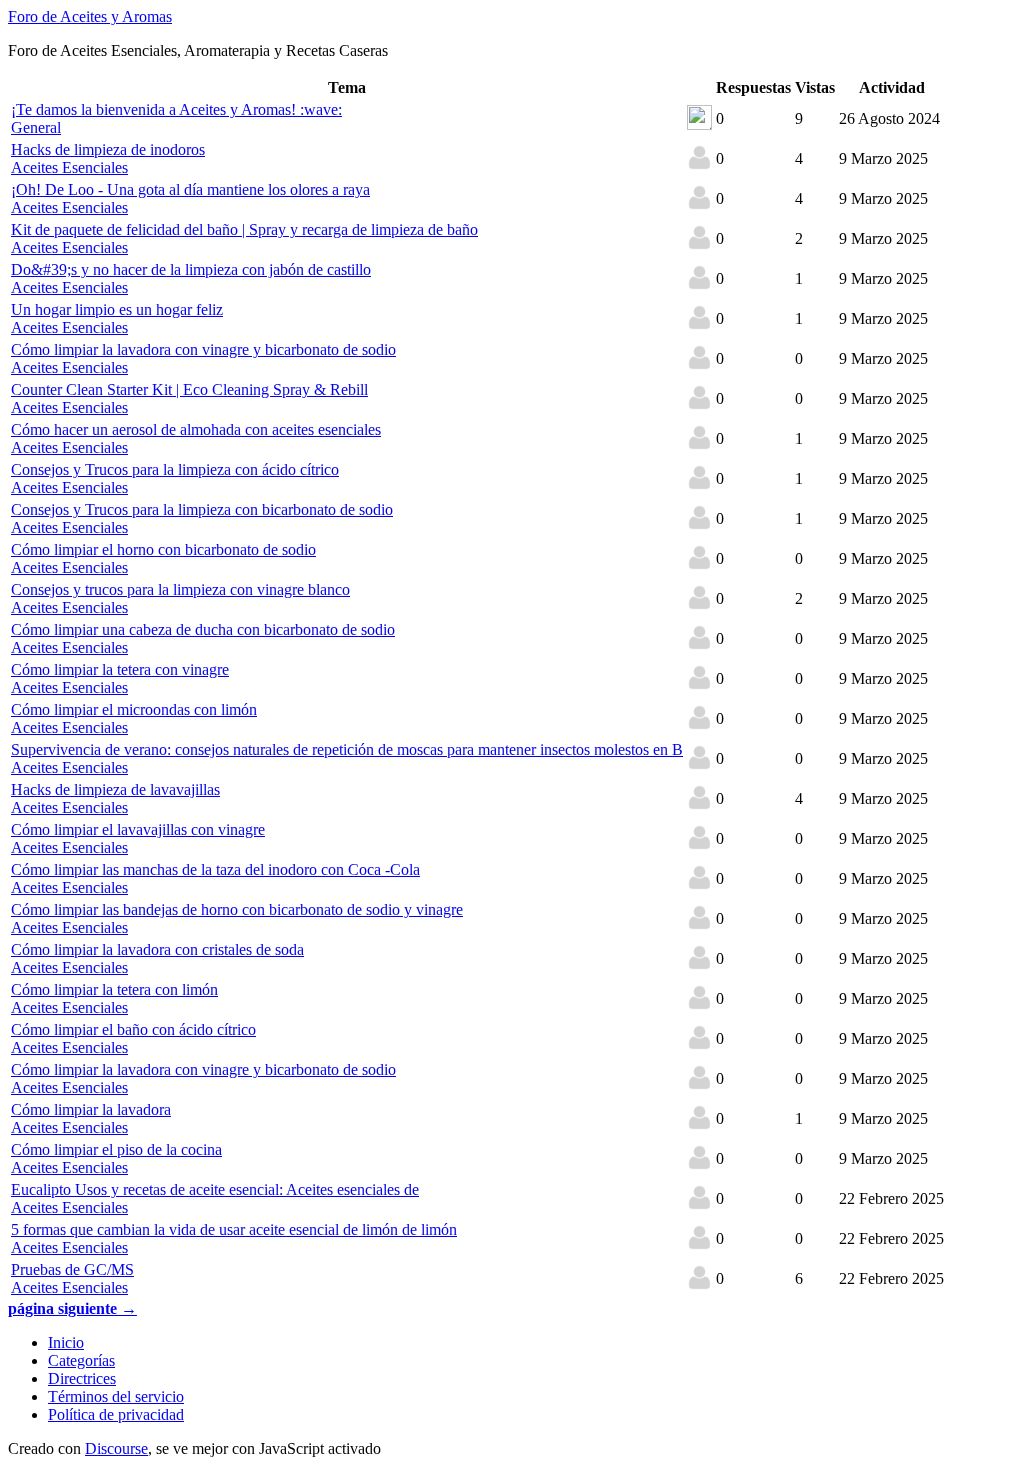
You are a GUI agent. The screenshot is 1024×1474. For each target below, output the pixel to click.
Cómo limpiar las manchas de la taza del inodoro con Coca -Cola (215, 869)
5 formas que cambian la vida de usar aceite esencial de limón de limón (234, 1229)
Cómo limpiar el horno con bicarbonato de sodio (163, 549)
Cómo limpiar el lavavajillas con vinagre (138, 829)
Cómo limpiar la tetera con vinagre (120, 669)
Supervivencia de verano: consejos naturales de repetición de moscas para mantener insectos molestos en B (347, 749)
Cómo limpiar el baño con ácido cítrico (133, 1029)
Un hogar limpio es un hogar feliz (117, 309)
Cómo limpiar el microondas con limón (134, 709)
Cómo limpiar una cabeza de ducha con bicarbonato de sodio (203, 629)
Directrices (82, 1378)
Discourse (116, 1448)
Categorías (81, 1360)
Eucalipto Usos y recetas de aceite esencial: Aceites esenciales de (215, 1189)
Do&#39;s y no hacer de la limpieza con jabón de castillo (191, 269)
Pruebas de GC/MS (72, 1269)
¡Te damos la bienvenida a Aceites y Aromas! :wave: (176, 109)
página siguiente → (72, 1308)
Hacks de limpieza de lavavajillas (115, 789)
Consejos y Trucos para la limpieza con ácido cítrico (175, 469)
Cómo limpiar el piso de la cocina (116, 1149)
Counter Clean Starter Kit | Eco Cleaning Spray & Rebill (189, 389)
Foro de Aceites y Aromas (90, 16)
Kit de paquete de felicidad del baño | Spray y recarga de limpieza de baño (244, 229)
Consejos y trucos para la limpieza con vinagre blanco (180, 589)
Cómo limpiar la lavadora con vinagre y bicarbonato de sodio (203, 349)
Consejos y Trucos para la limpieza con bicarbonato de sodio (202, 509)
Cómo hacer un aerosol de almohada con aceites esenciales (196, 429)
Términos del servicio (116, 1396)
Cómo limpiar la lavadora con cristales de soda (157, 949)
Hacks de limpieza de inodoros (108, 149)
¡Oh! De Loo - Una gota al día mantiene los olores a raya (190, 189)
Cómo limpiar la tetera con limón (114, 989)
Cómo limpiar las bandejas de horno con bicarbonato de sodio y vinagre (237, 909)
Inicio (66, 1342)
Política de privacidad (116, 1414)
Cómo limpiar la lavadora (91, 1109)
